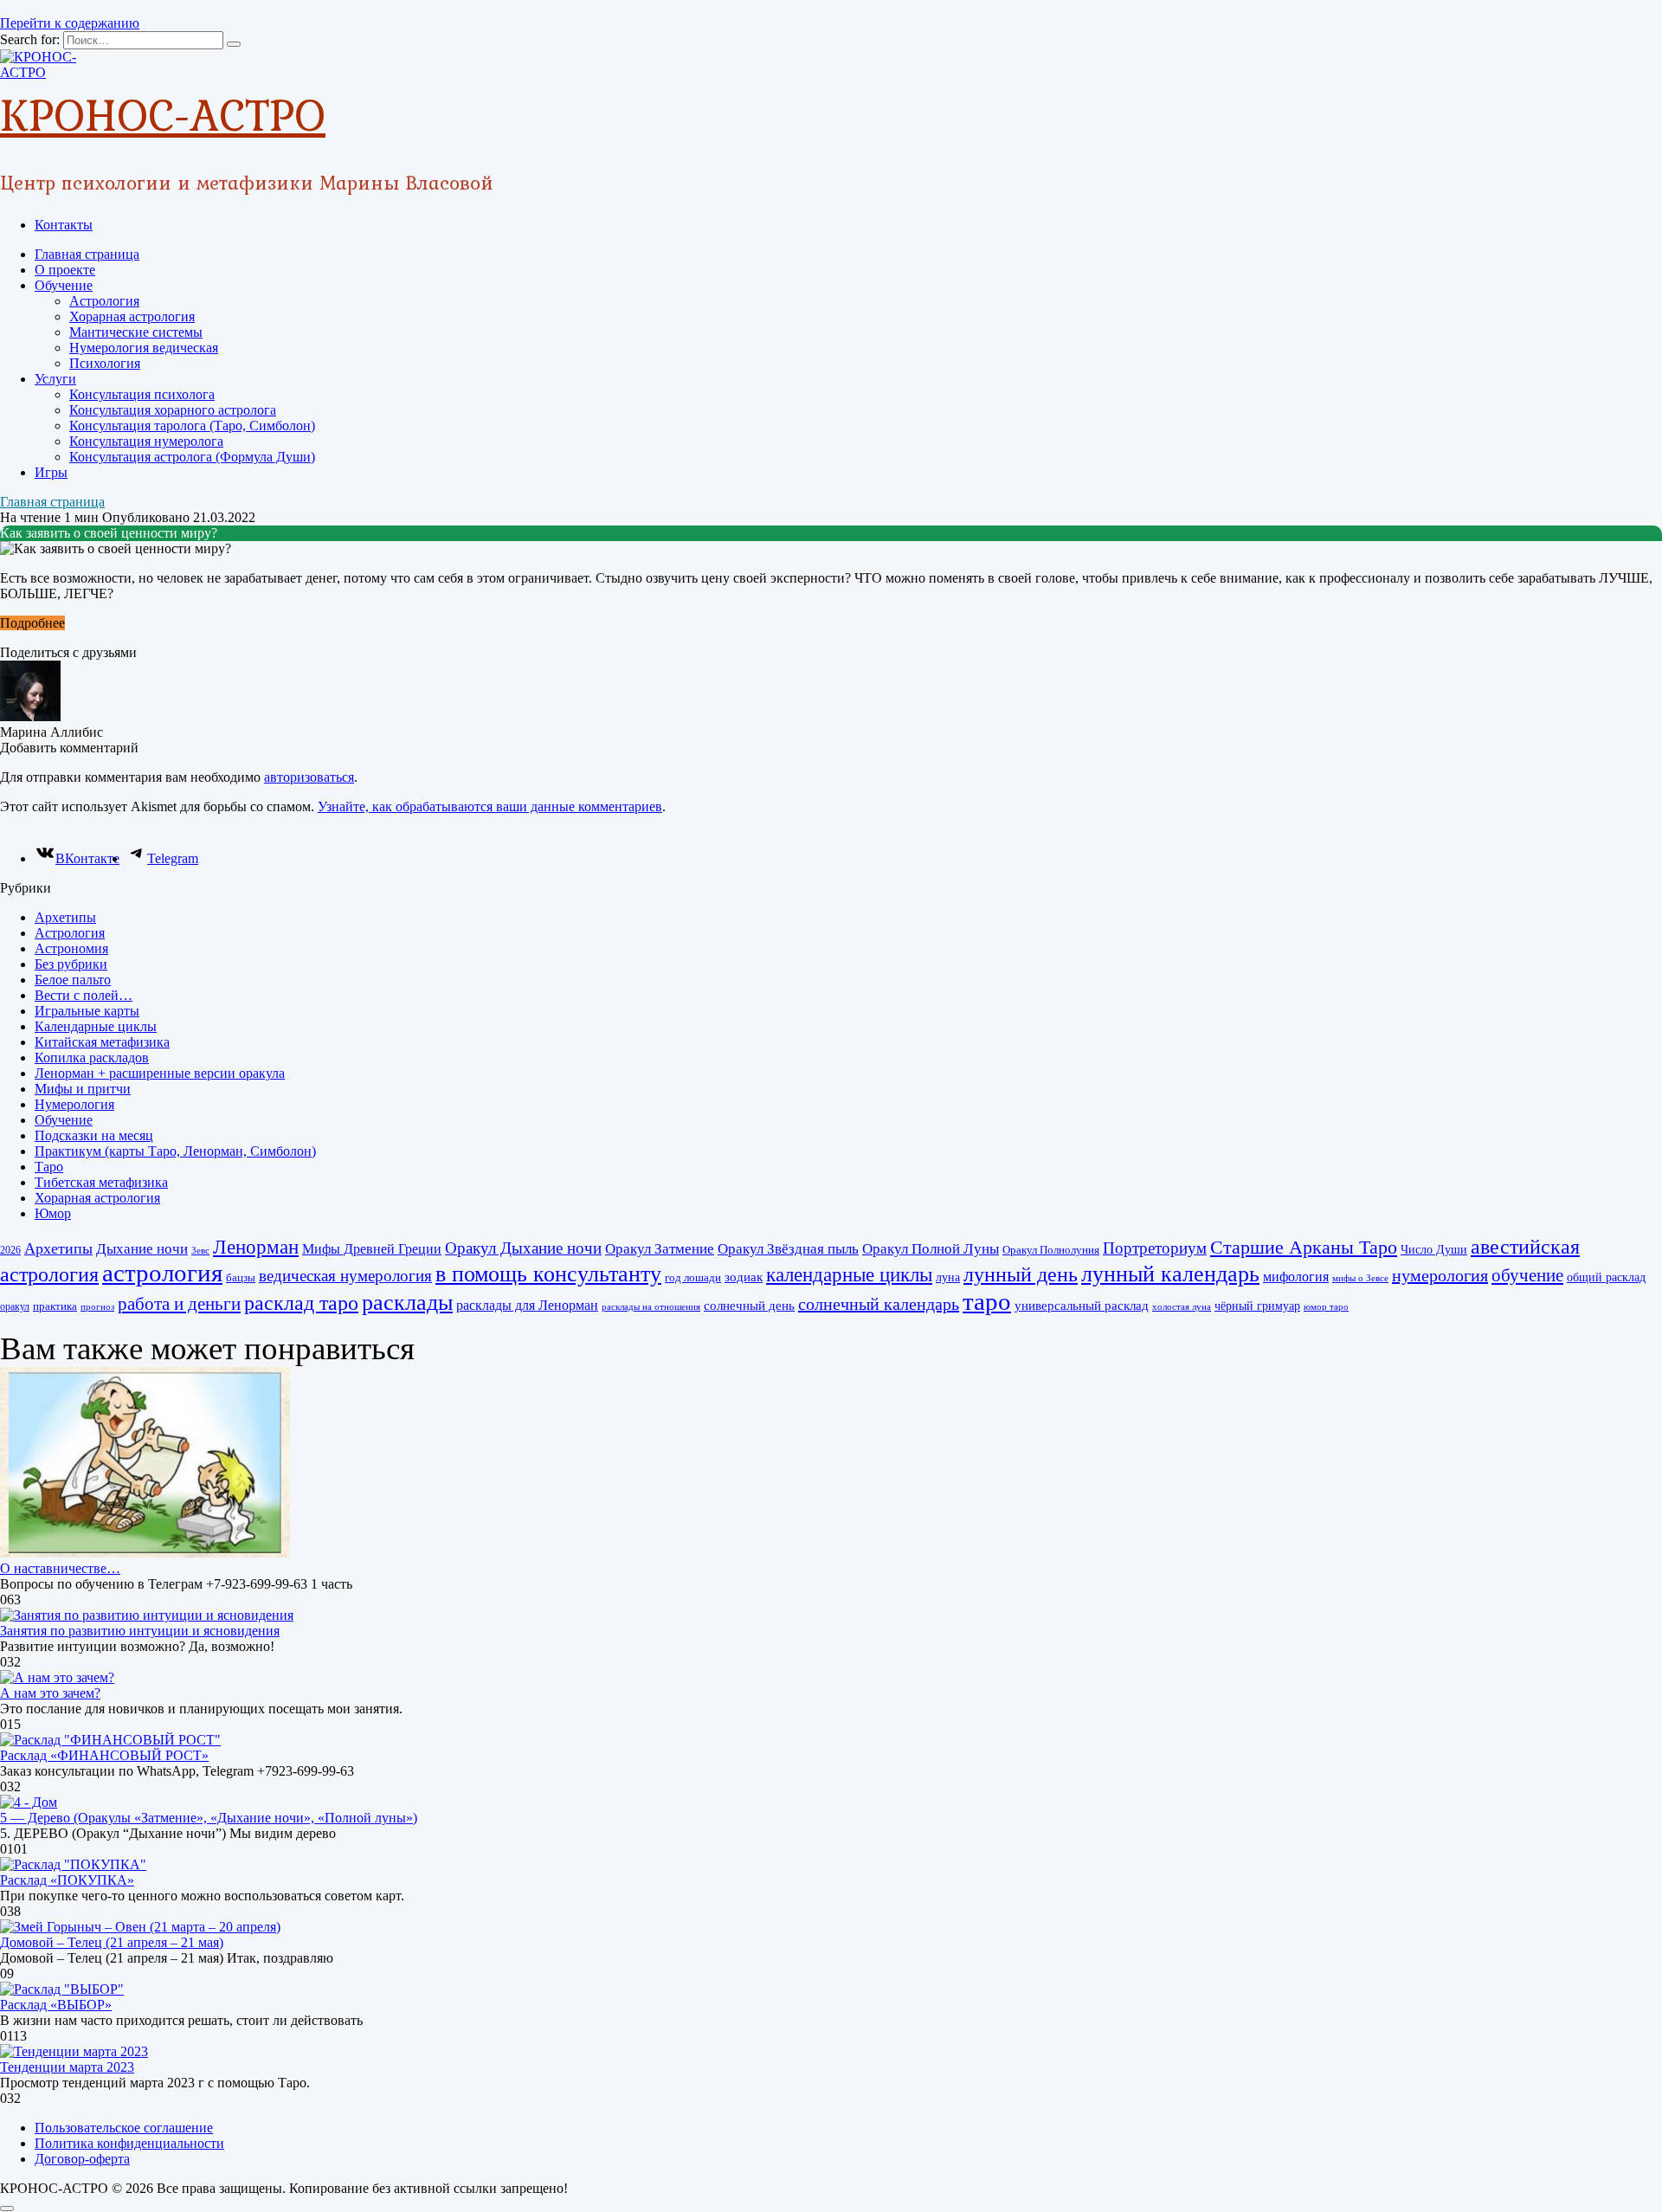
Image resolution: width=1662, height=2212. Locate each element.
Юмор (53, 1213)
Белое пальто (73, 980)
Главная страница (87, 254)
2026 (10, 1250)
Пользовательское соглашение (124, 2128)
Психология (105, 363)
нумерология (1440, 1275)
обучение (1527, 1275)
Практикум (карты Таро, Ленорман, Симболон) (175, 1151)
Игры (51, 472)
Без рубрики (71, 964)
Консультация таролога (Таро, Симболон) (192, 426)
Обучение (64, 285)
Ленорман (256, 1247)
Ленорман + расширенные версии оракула (160, 1073)
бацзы (241, 1277)
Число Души (1434, 1249)
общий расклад (1606, 1277)
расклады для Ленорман (527, 1305)
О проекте (65, 270)
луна (948, 1277)
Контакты (64, 225)
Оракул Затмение (660, 1249)
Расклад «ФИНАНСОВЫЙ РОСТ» (104, 1755)
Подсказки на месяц (94, 1135)
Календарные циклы (96, 1026)
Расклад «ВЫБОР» (56, 2005)
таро (987, 1301)
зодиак (744, 1277)
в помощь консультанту (548, 1274)
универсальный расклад (1082, 1306)
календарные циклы (849, 1274)
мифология (1296, 1277)
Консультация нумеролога (146, 441)
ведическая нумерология (345, 1276)
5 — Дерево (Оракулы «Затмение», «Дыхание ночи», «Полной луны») (209, 1818)
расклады (407, 1303)
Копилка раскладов (92, 1058)
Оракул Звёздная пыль (788, 1249)
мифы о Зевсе (1360, 1278)
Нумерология (74, 1104)
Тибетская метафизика (101, 1182)
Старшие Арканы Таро (1304, 1247)
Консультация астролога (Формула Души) (192, 457)
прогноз (97, 1307)
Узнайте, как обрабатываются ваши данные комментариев (490, 806)
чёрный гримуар (1257, 1306)
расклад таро (301, 1303)
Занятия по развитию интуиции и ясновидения (140, 1631)
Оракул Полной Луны (931, 1249)
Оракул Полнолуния (1051, 1250)
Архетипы (65, 917)
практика (55, 1306)
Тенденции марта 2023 (67, 2067)
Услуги (55, 379)
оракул (15, 1306)
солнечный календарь (879, 1304)
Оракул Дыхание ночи (523, 1248)
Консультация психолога (142, 394)
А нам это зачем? (50, 1693)
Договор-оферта (82, 2159)
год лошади (693, 1277)
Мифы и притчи (83, 1089)
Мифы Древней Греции (372, 1249)
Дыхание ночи (142, 1249)
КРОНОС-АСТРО (163, 114)
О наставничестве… (60, 1568)
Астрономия (71, 948)
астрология (162, 1273)
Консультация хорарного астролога (173, 410)
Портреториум (1155, 1248)
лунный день (1021, 1274)
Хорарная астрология (132, 316)
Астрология (104, 301)
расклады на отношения (651, 1307)
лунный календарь (1170, 1274)
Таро (49, 1167)
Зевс (200, 1251)
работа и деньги (179, 1304)
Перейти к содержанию (70, 23)
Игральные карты (87, 1011)
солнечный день (749, 1306)
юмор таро (1326, 1307)
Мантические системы (136, 332)
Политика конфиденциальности (129, 2143)
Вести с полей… (84, 995)
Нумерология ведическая (144, 348)
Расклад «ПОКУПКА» (67, 1880)
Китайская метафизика (102, 1042)
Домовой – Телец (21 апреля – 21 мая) (112, 1942)
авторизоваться (309, 777)
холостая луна (1182, 1307)
